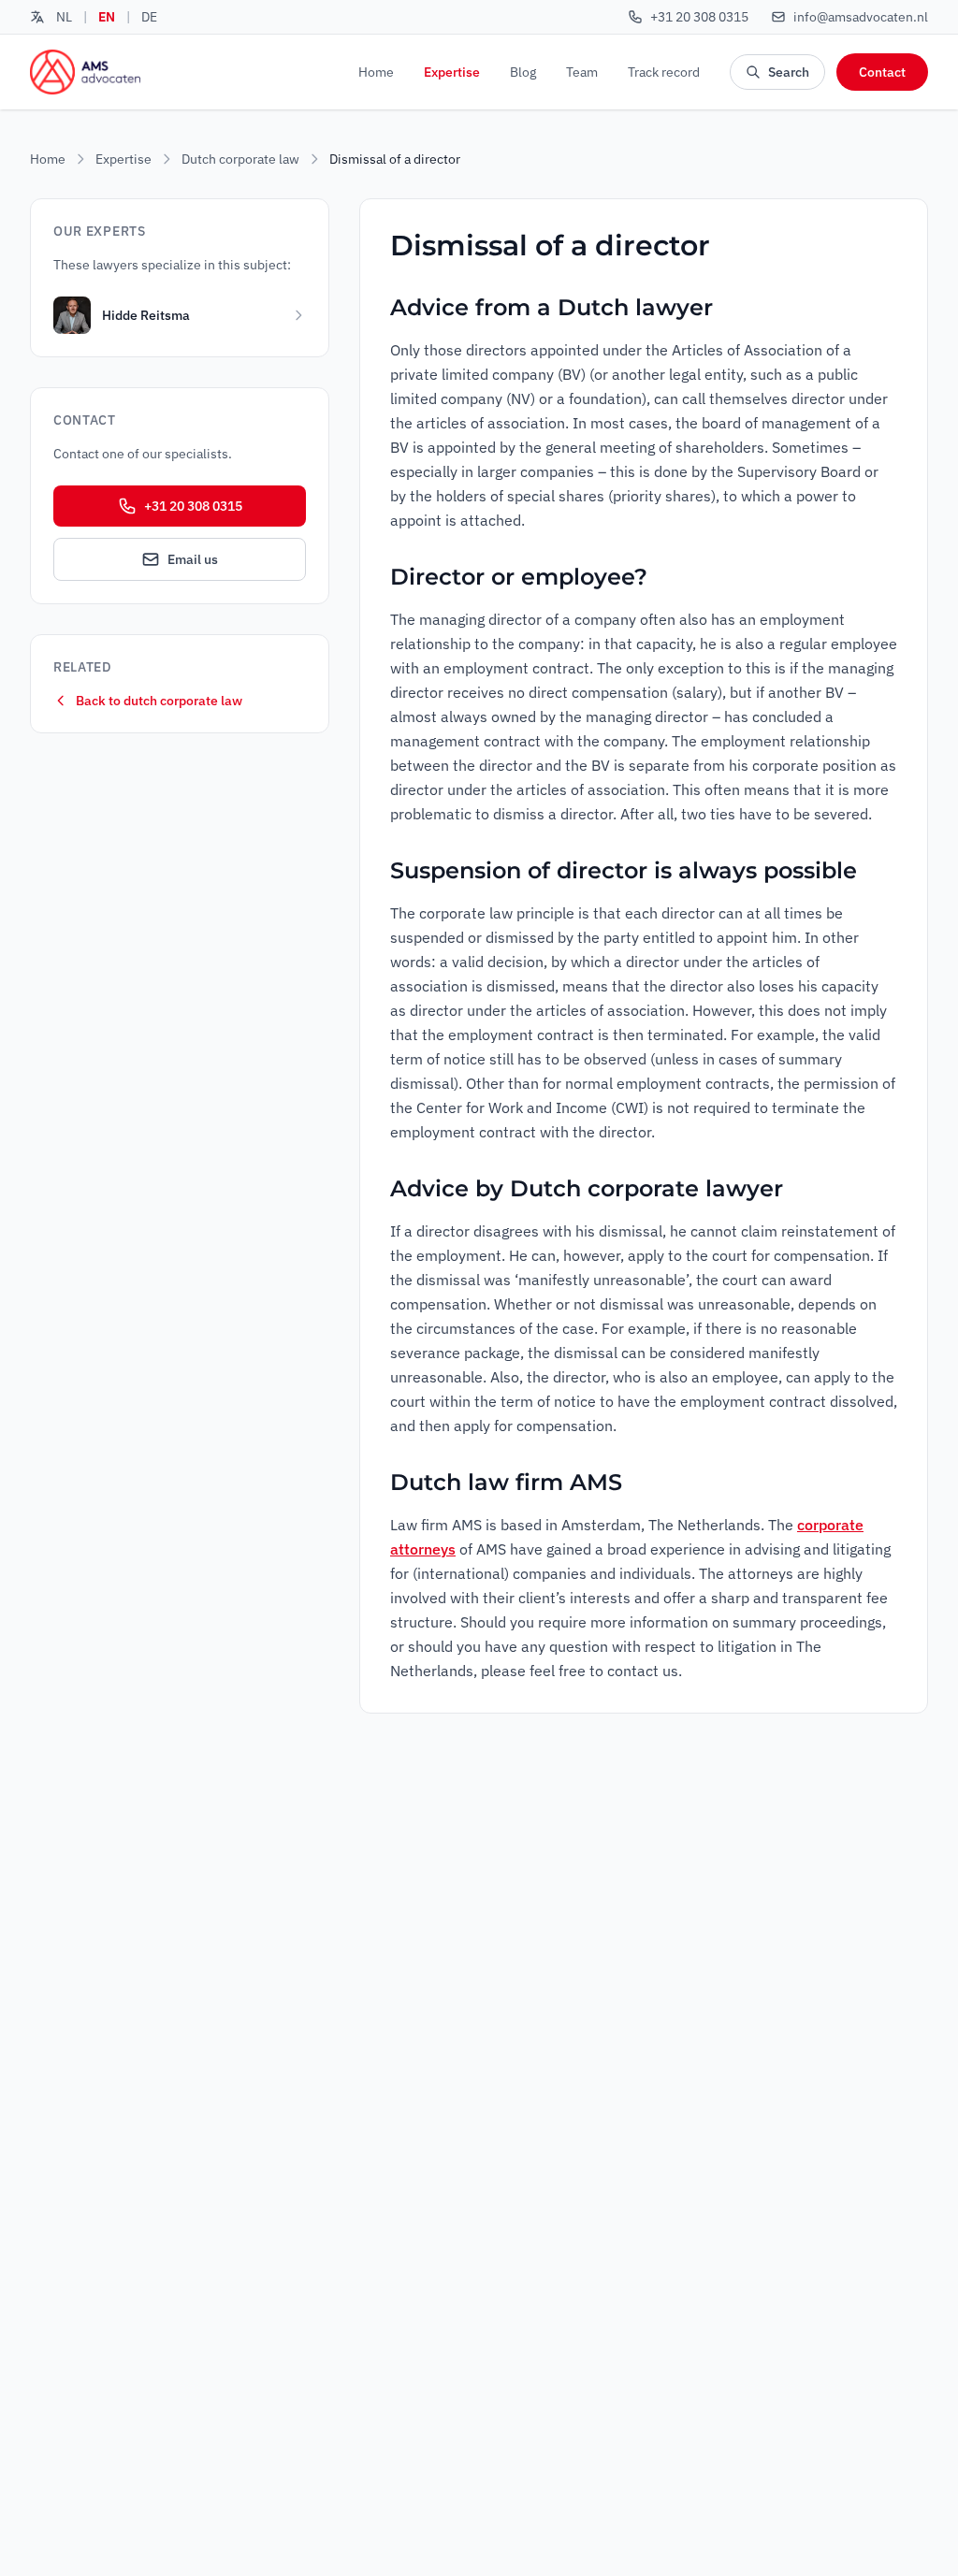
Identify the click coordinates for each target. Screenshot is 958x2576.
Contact (882, 72)
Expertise (452, 72)
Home (376, 72)
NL (64, 17)
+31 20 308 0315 (193, 506)
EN (107, 17)
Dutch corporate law (240, 159)
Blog (523, 72)
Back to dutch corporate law (159, 701)
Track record (664, 72)
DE (149, 17)
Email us (193, 559)
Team (582, 72)
